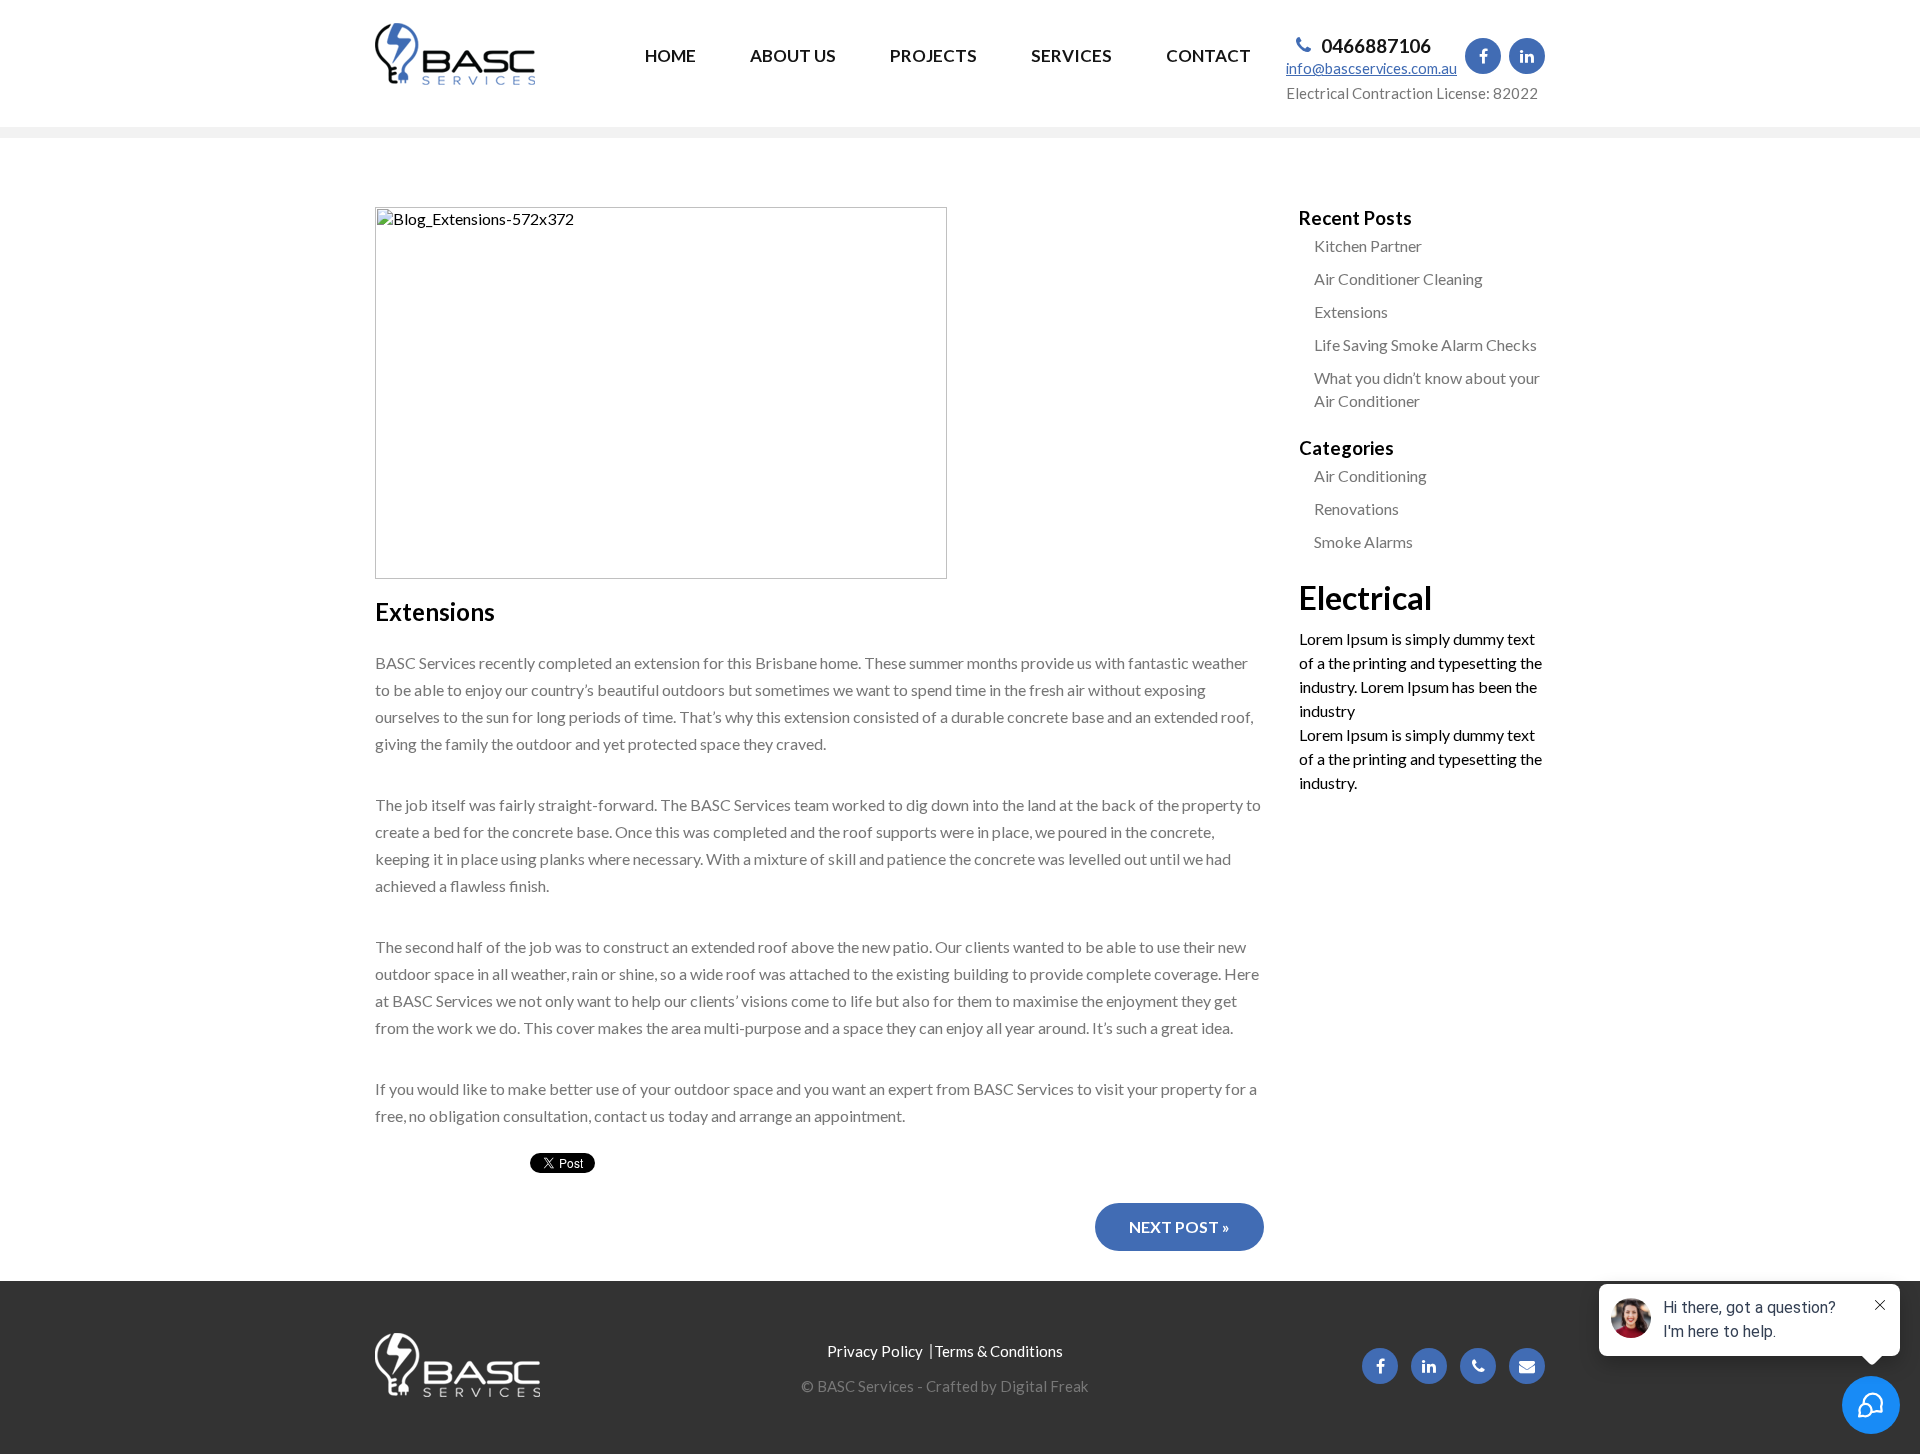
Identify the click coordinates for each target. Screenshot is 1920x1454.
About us (793, 55)
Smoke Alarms (1363, 541)
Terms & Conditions (998, 1351)
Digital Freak (1044, 1386)
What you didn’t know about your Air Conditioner (1427, 389)
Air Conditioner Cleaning (1398, 278)
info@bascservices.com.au (1371, 68)
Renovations (1356, 508)
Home (670, 55)
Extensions (1351, 311)
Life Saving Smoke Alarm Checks (1425, 344)
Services (1071, 55)
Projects (933, 55)
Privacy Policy (875, 1351)
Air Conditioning (1370, 475)
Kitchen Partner (1368, 245)
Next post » (1179, 1226)
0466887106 (1376, 45)
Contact (1208, 55)
